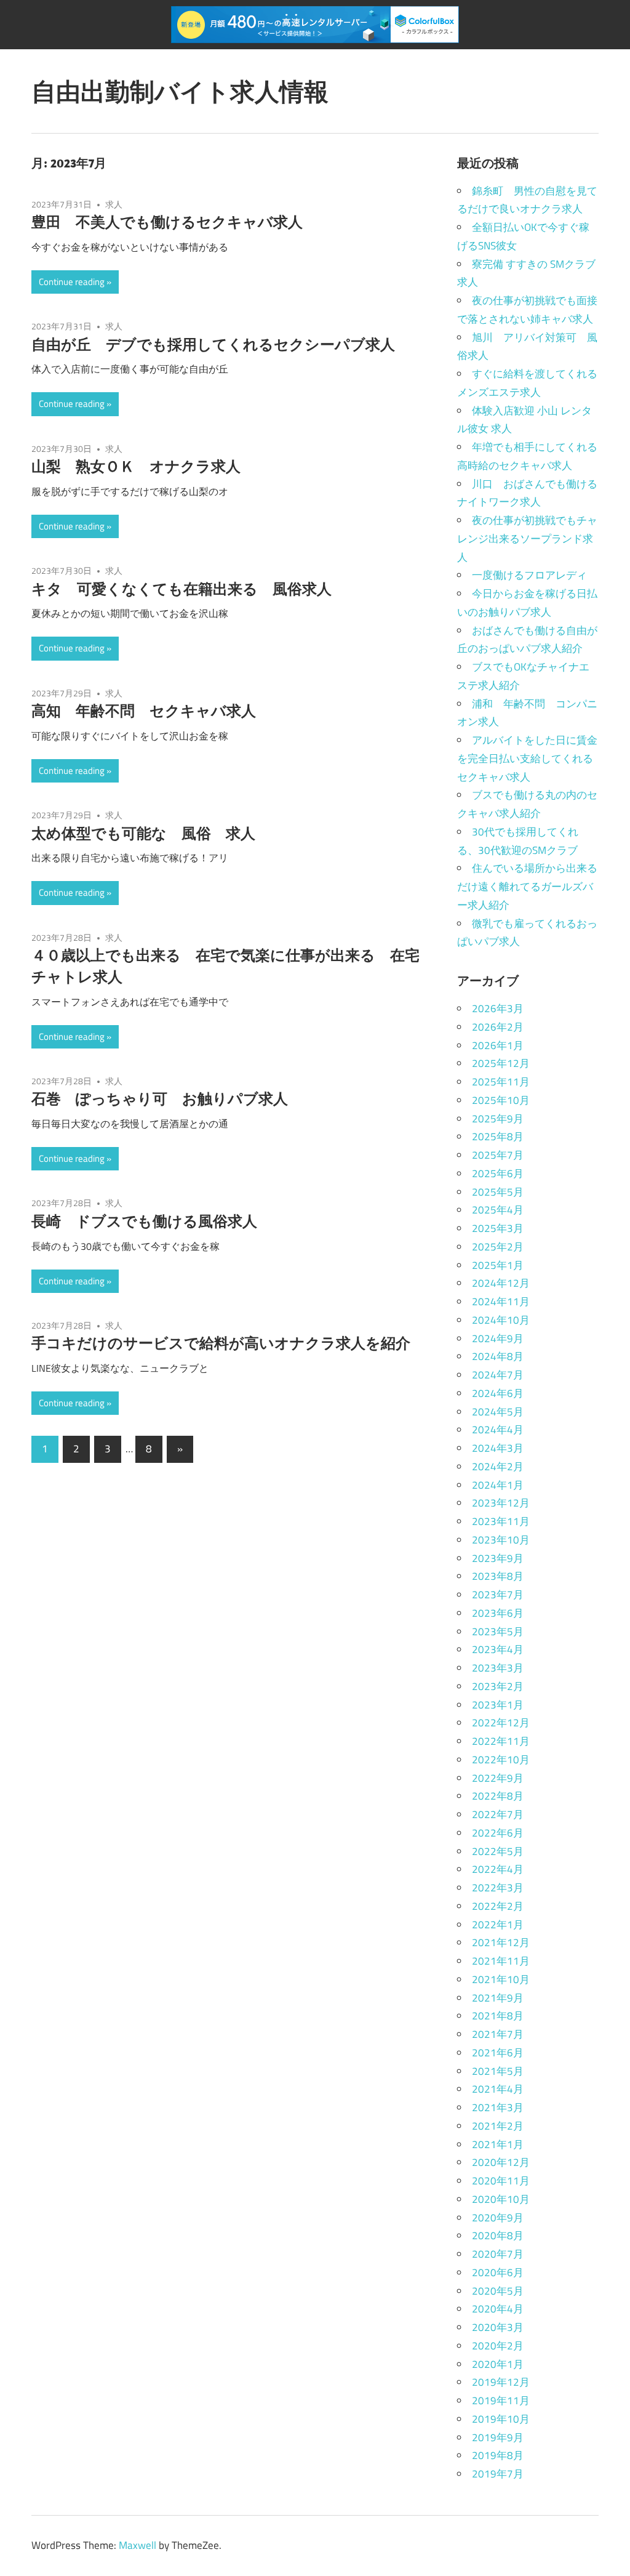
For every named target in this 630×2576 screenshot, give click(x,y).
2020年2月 (498, 2346)
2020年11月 (501, 2181)
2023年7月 (498, 1595)
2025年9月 (498, 1119)
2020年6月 (498, 2272)
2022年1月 (498, 1925)
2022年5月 (498, 1851)
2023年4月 (498, 1649)
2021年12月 (501, 1942)
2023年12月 (501, 1503)
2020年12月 (501, 2162)
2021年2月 (498, 2126)
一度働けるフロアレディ (529, 575)
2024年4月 (498, 1430)
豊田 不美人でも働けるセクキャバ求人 (167, 222)
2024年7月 (498, 1375)
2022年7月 (498, 1814)
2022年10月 (501, 1760)
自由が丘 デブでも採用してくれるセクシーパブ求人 (213, 344)
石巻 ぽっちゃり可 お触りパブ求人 (160, 1098)
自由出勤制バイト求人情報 (180, 91)
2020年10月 (501, 2199)
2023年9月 (498, 1558)
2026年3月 (498, 1008)
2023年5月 (498, 1632)
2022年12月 (501, 1723)
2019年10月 (501, 2419)
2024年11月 (501, 1302)
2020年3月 (498, 2327)
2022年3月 (498, 1888)
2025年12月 (501, 1063)
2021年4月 (498, 2089)
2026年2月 (498, 1027)
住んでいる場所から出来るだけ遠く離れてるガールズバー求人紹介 (527, 887)
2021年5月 (498, 2071)
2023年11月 (501, 1521)
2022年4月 (498, 1869)
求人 (114, 204)
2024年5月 (498, 1412)
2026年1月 (498, 1045)
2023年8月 (498, 1576)
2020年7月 (498, 2254)
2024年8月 (498, 1356)
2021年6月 (498, 2053)
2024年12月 (501, 1283)
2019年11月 (501, 2401)
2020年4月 (498, 2309)
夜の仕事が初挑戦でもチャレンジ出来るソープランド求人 (527, 539)
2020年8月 (498, 2236)
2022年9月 (498, 1778)
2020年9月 (498, 2218)
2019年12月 (501, 2382)
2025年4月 (498, 1210)
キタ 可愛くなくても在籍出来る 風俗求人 (181, 589)
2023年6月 (498, 1613)
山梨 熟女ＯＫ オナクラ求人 (136, 466)
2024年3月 (498, 1448)
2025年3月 (498, 1228)
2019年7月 (498, 2474)
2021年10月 (501, 1979)
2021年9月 (498, 1998)
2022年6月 (498, 1833)
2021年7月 (498, 2034)
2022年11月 (501, 1741)
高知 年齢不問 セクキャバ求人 (144, 710)
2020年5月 (498, 2291)
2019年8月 (498, 2455)
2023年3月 (498, 1668)
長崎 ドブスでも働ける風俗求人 (144, 1221)
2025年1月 (498, 1265)
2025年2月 (498, 1247)
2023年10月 (501, 1540)
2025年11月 (501, 1082)
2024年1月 (498, 1485)
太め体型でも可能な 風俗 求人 (143, 833)
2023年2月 (498, 1686)
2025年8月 (498, 1137)
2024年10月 (501, 1320)
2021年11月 (501, 1961)
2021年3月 (498, 2107)
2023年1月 (498, 1705)
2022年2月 (498, 1906)
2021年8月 (498, 2016)
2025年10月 (501, 1100)
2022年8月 (498, 1796)
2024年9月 (498, 1338)
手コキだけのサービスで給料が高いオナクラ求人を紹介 (221, 1343)
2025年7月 (498, 1155)
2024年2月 (498, 1467)
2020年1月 (498, 2364)
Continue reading (72, 282)
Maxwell (138, 2545)
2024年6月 (498, 1393)
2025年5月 (498, 1192)
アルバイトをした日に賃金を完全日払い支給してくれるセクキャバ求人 (527, 759)
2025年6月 (498, 1173)
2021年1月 (498, 2144)
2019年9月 (498, 2437)
